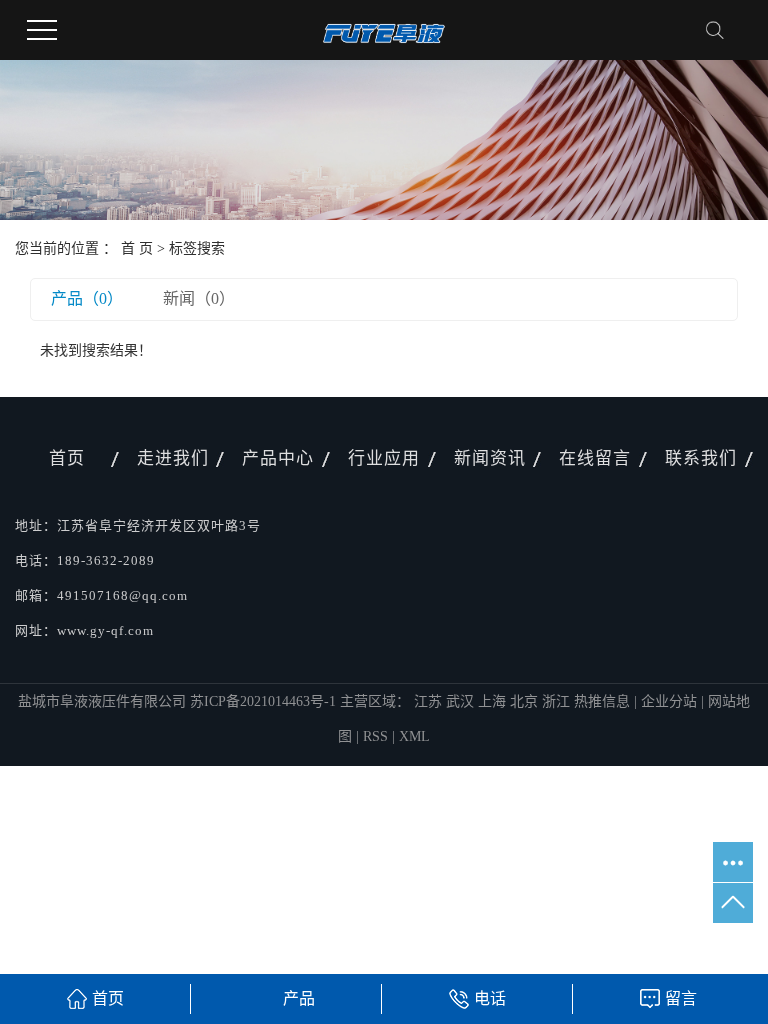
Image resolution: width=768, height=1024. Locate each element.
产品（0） (87, 298)
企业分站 (669, 701)
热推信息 (602, 701)
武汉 (462, 701)
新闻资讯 (490, 458)
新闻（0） (199, 298)
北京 (526, 701)
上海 (494, 701)
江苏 (430, 701)
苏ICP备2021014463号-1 (263, 701)
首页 (67, 458)
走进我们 (173, 458)
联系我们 (701, 458)
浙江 (558, 701)
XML (414, 736)
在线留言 (595, 458)
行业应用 (384, 458)
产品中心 (278, 458)
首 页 (137, 248)
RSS (375, 736)
